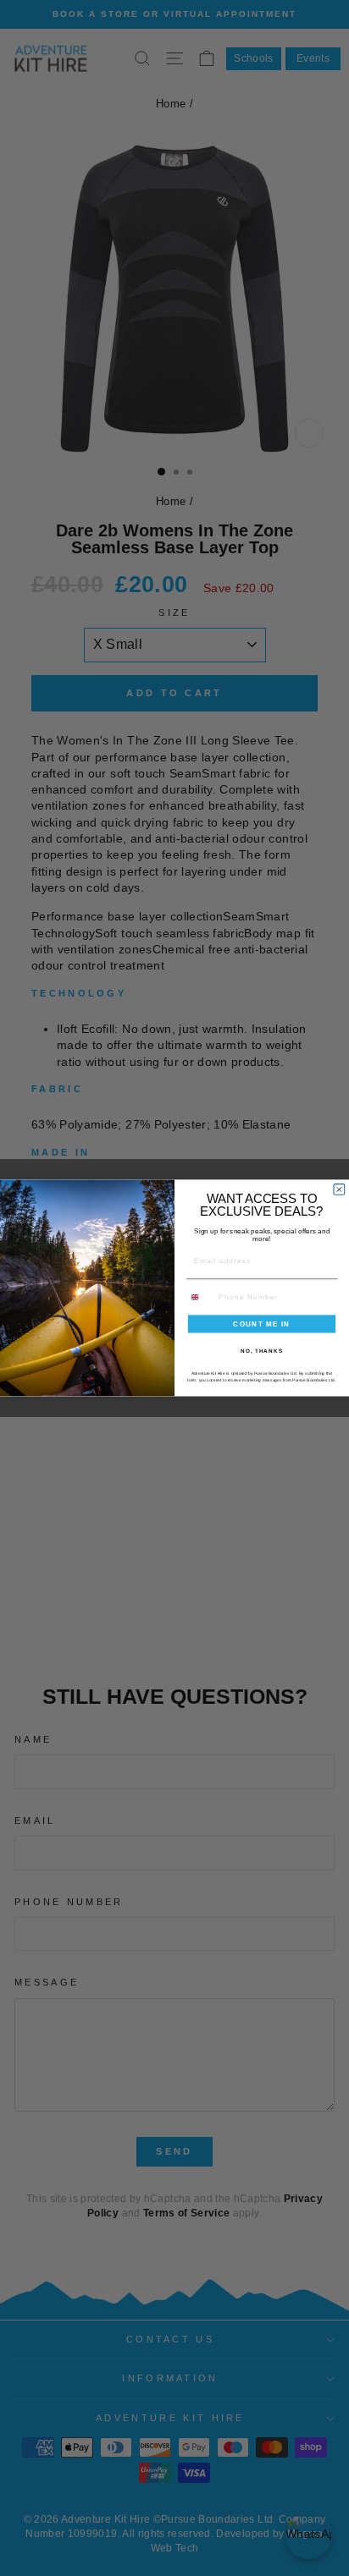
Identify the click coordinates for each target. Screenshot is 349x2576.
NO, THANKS (262, 1351)
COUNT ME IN (262, 1324)
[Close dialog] (339, 1190)
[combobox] (200, 1297)
